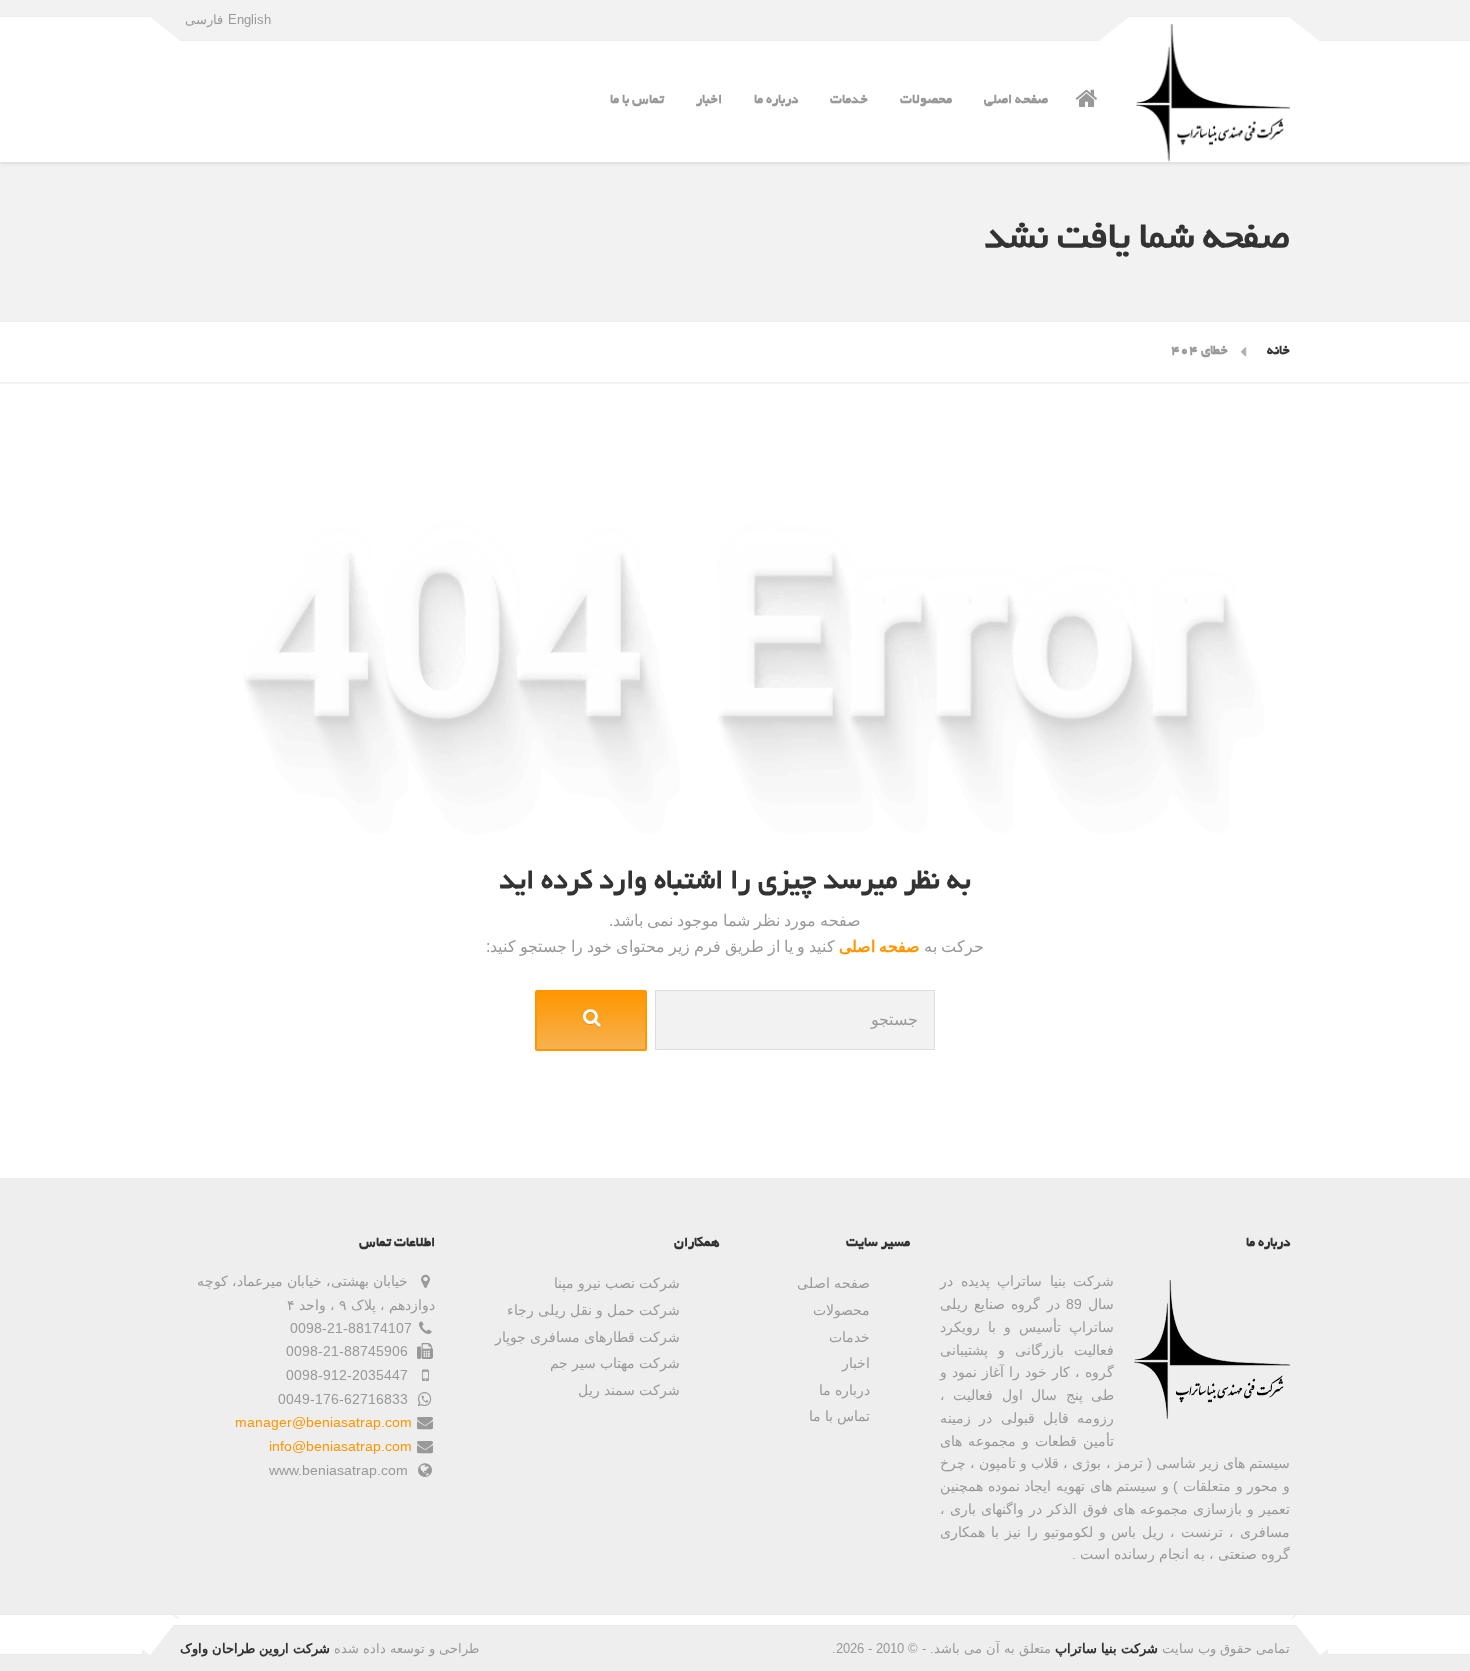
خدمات (849, 100)
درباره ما (776, 100)
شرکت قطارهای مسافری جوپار (587, 1337)
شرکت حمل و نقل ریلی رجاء (593, 1310)
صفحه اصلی (1016, 100)
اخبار (709, 100)
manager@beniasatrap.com (323, 1422)
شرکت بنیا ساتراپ (1106, 1648)
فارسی (204, 19)
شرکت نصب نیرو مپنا (617, 1283)
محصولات (926, 100)
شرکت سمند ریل (629, 1390)
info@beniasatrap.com (340, 1446)
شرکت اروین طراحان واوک (255, 1648)
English (249, 19)
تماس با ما (637, 100)
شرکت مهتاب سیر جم (615, 1363)
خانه (1278, 351)
